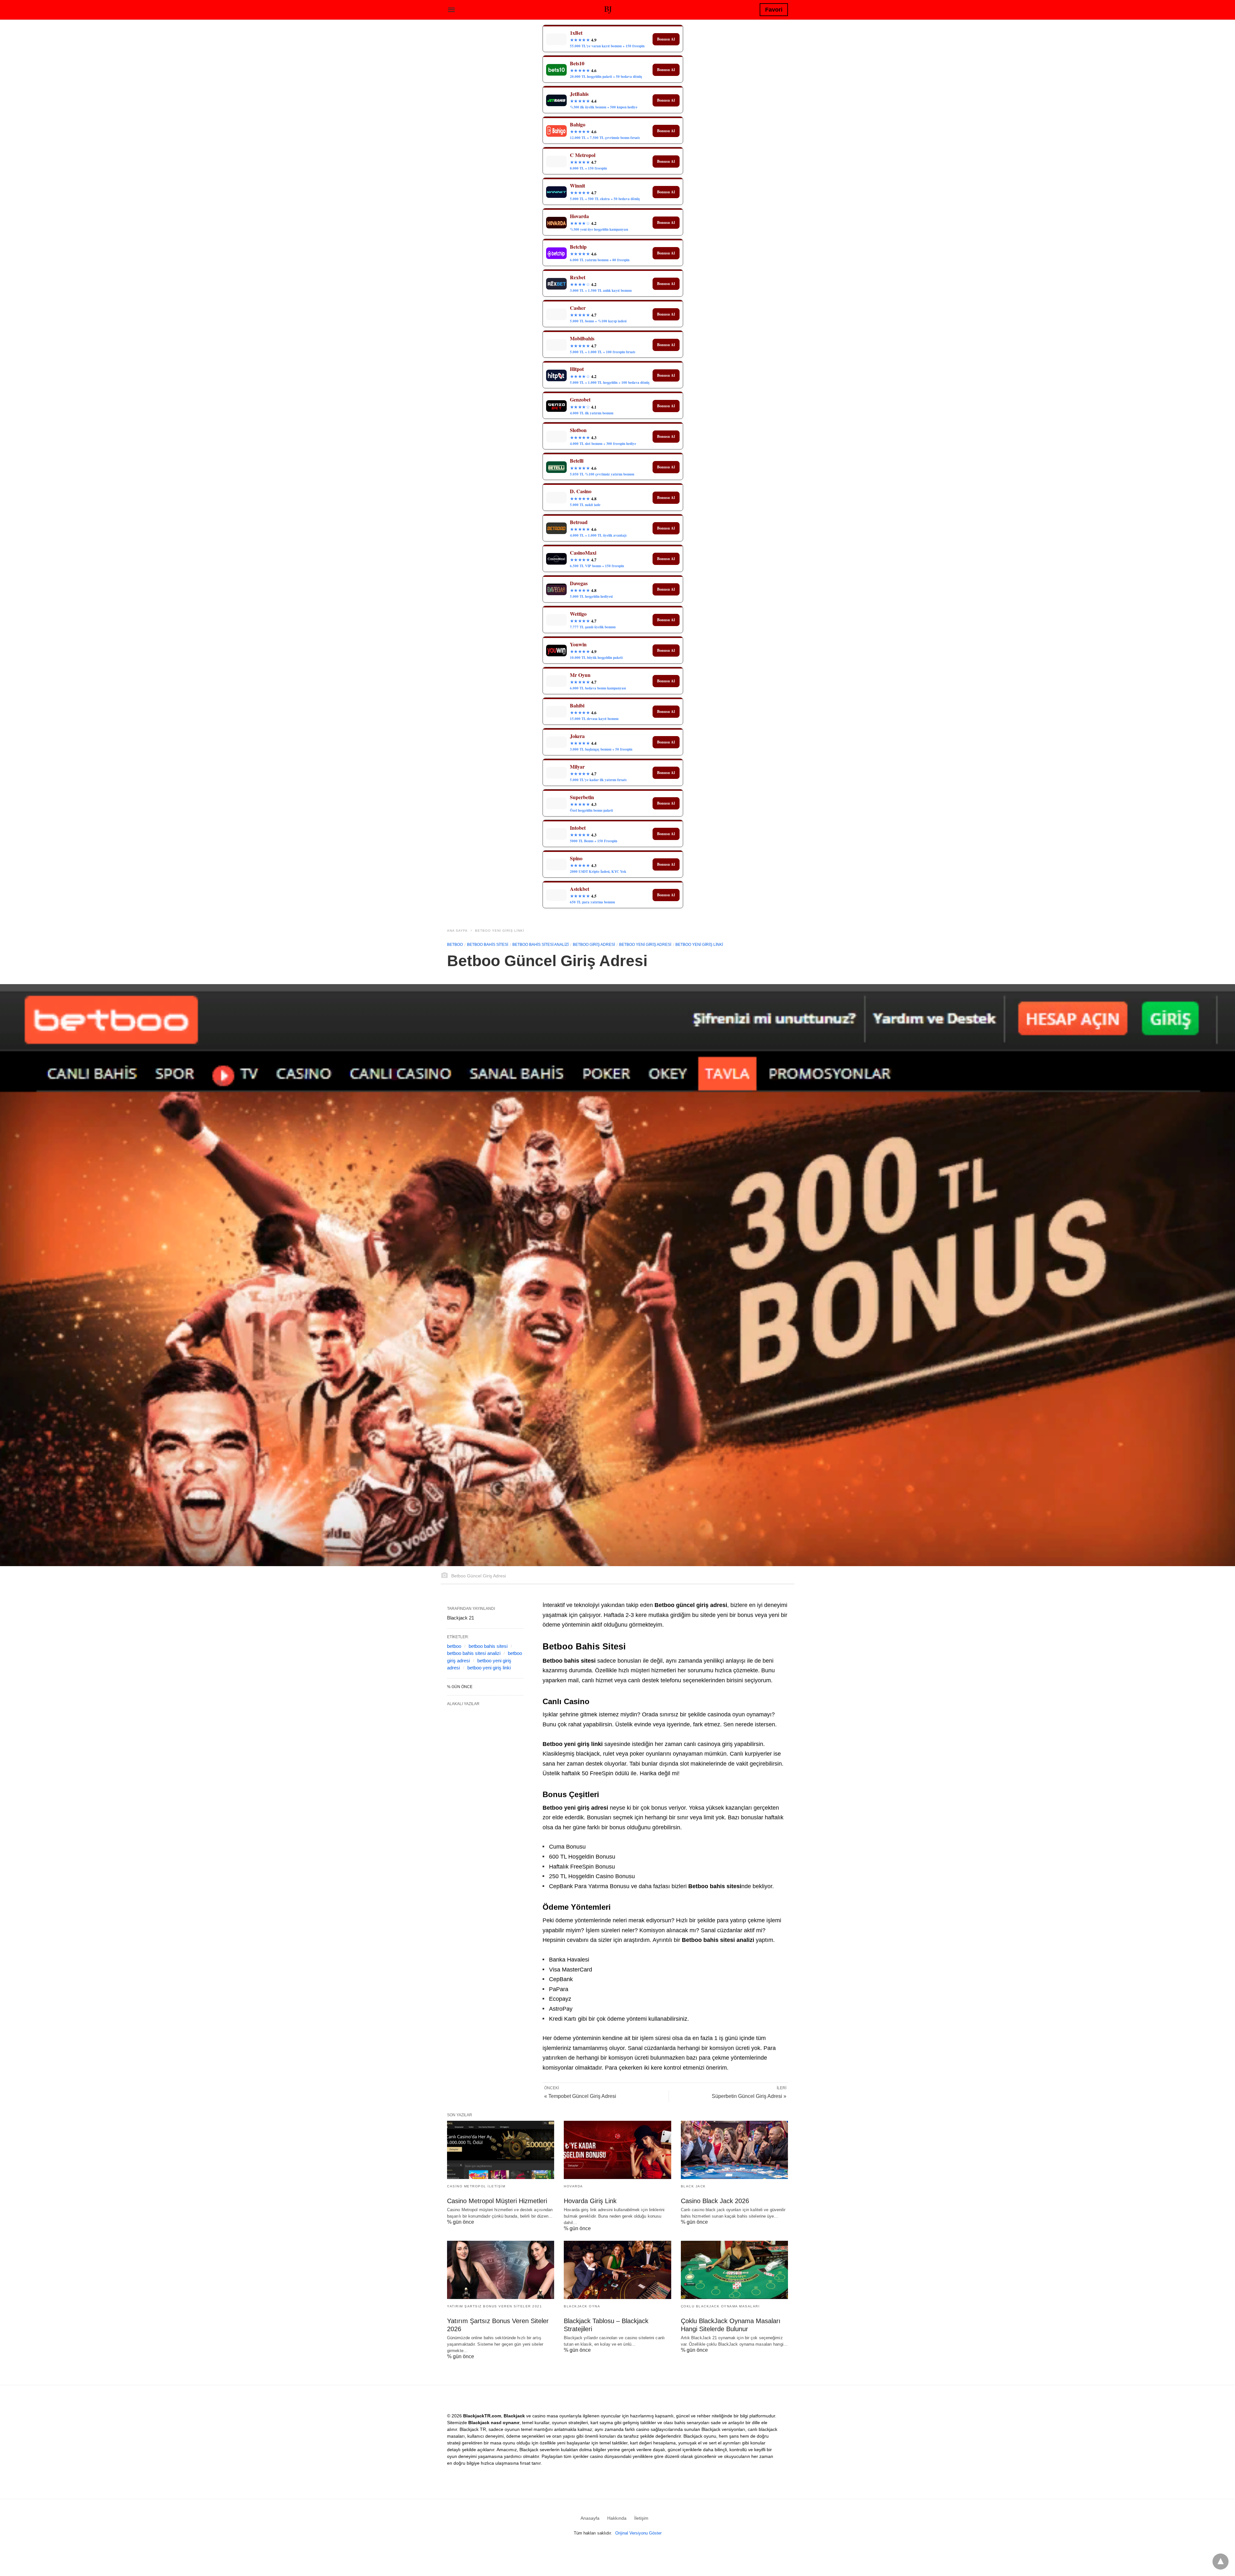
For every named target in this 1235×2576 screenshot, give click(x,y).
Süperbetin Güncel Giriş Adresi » (749, 2096)
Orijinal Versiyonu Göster (638, 2533)
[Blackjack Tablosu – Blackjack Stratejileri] (617, 2270)
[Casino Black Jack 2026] (734, 2150)
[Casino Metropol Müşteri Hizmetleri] (501, 2150)
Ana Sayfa (457, 931)
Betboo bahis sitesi (488, 945)
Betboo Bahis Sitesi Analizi (540, 945)
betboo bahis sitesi (488, 1646)
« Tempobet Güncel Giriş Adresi (580, 2096)
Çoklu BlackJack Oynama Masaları (720, 2306)
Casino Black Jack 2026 (715, 2201)
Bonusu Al (666, 39)
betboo (454, 1646)
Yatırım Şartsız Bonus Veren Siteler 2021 (494, 2306)
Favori (774, 10)
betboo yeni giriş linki (489, 1668)
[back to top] (1221, 2562)
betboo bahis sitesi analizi (474, 1653)
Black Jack (693, 2186)
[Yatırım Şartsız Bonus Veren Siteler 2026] (501, 2270)
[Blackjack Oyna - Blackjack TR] (608, 9)
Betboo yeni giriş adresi (645, 945)
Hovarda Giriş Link (590, 2201)
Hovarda (573, 2186)
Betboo (455, 945)
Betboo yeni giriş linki (500, 931)
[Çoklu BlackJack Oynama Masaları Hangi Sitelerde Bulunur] (734, 2270)
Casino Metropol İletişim (476, 2186)
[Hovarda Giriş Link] (617, 2150)
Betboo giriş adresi (594, 945)
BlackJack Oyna (582, 2306)
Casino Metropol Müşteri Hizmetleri (497, 2201)
